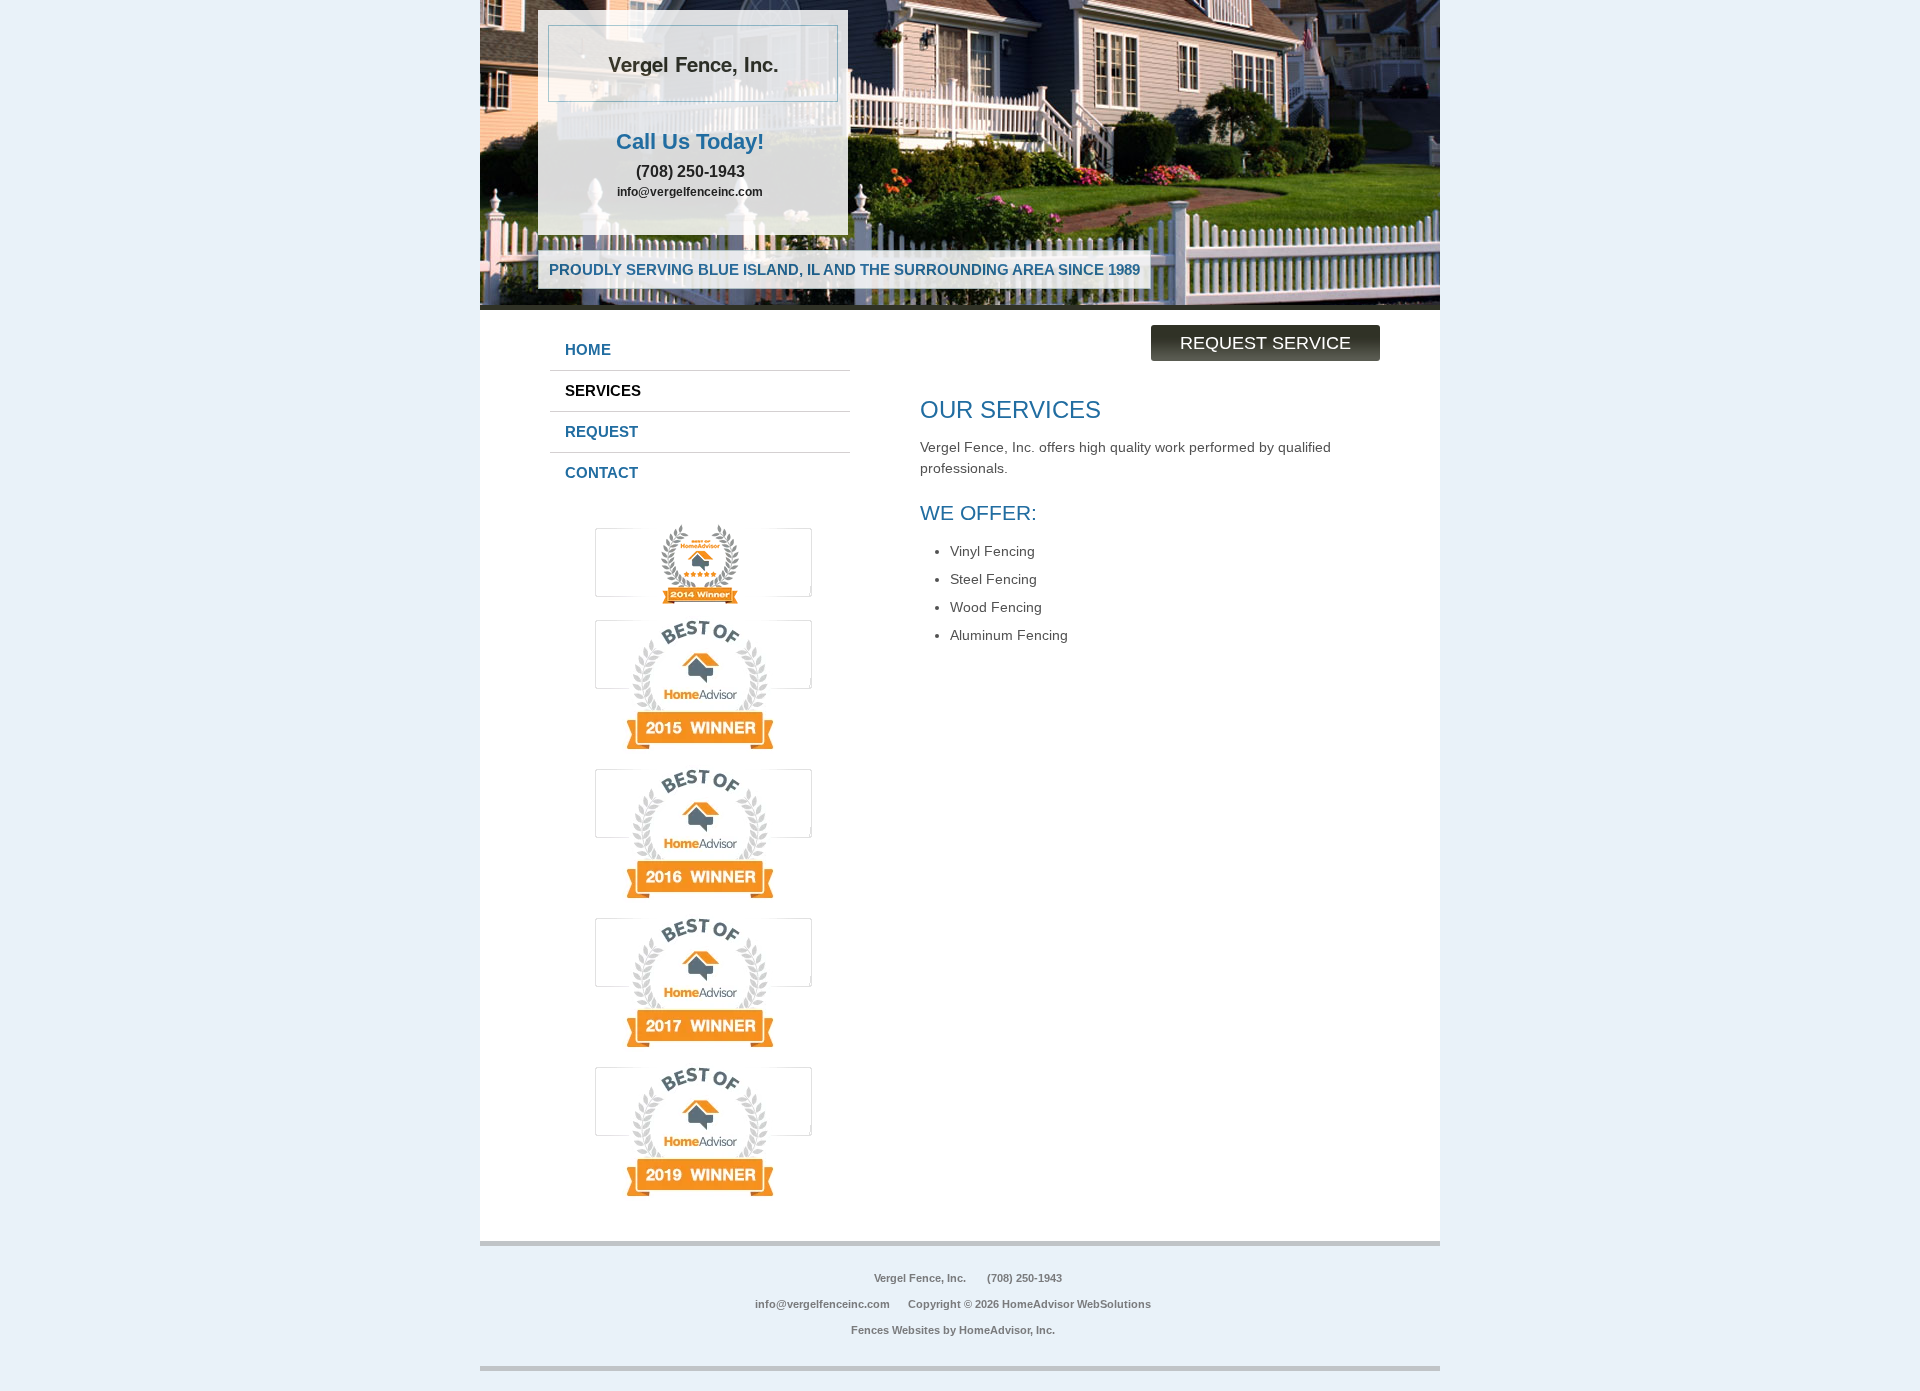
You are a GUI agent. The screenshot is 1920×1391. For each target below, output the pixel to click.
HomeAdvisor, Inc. (1007, 1330)
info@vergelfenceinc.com (690, 192)
